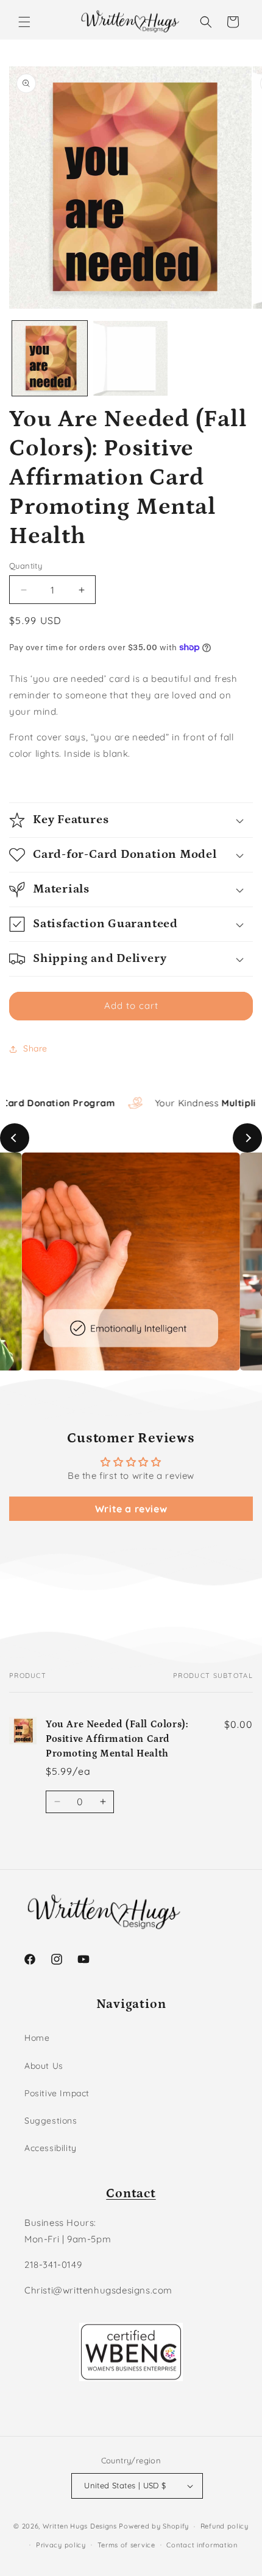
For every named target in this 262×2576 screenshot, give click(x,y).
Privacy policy (61, 2545)
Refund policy (225, 2526)
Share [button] (35, 1048)
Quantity (26, 566)
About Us (44, 2066)
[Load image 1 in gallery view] (50, 358)
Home (37, 2038)
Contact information (202, 2545)
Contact (131, 2194)
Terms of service (126, 2545)
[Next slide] (247, 1138)
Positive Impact (57, 2093)
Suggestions (51, 2121)
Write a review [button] (131, 1509)
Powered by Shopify (154, 2526)
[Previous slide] (15, 1138)
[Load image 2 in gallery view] (131, 358)
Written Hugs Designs (80, 2526)
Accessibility (51, 2148)
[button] (24, 22)
